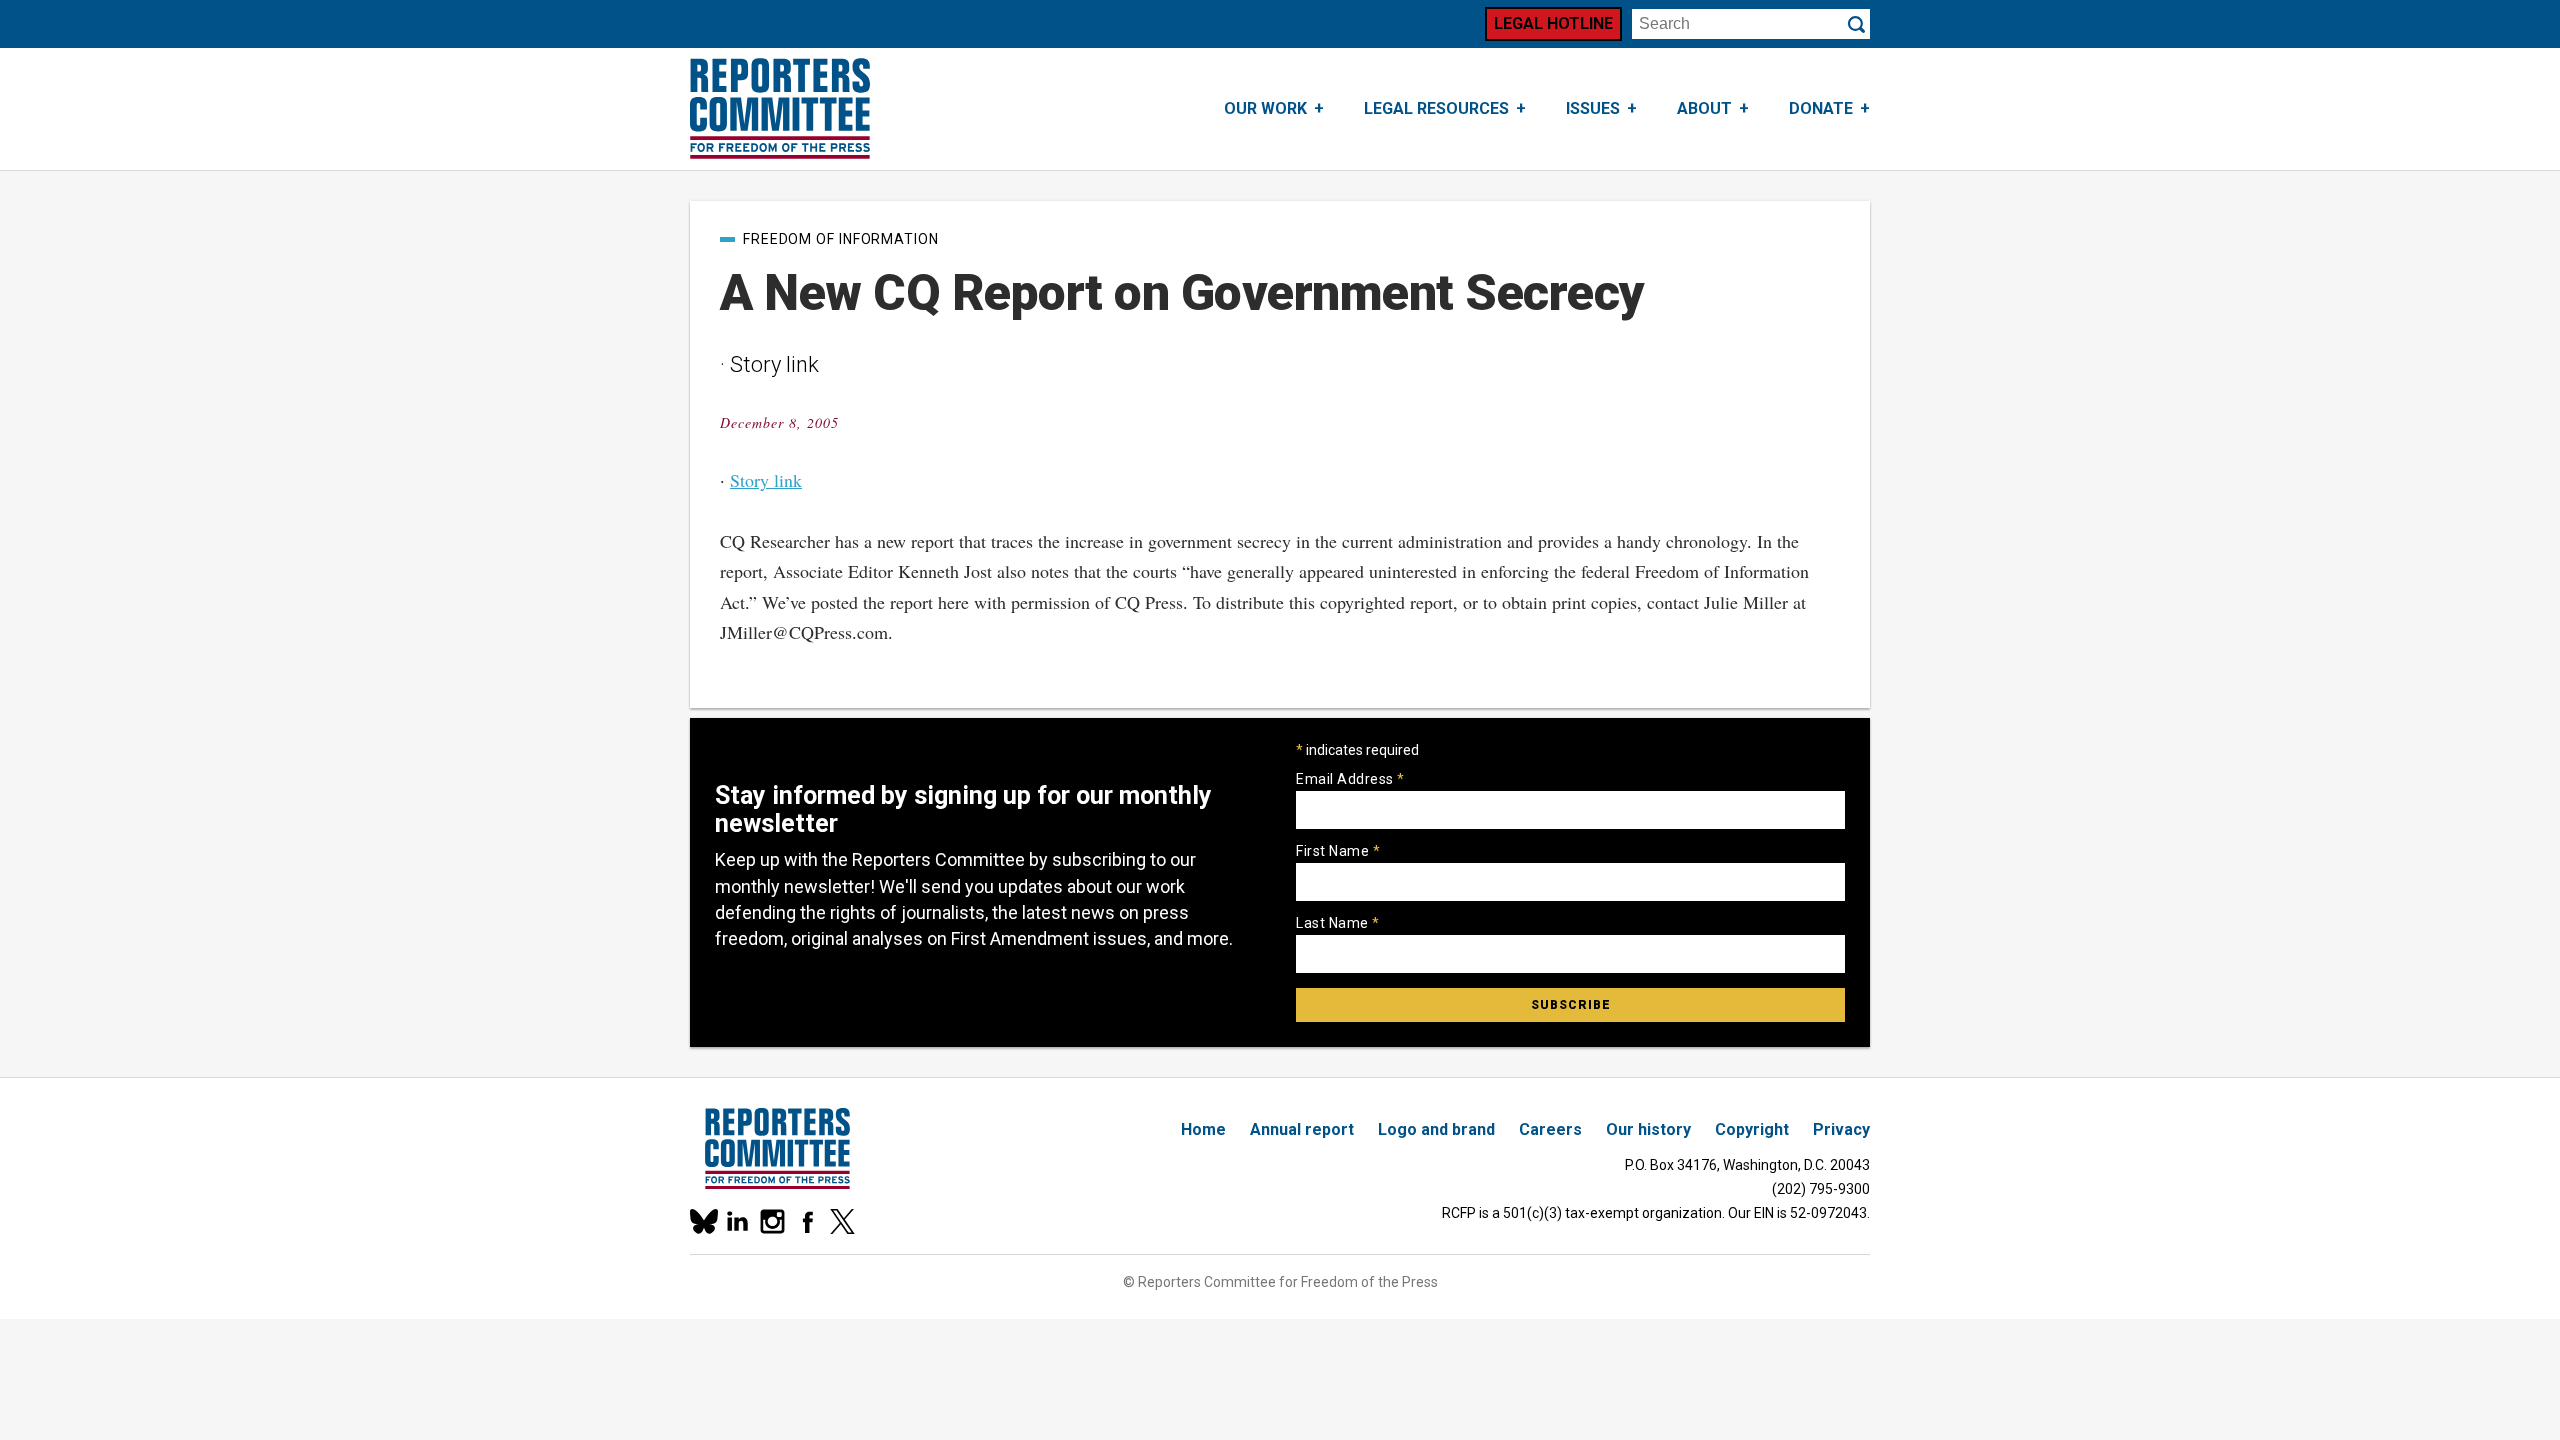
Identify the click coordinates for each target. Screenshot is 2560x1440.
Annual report (1302, 1129)
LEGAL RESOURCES (1436, 108)
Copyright (1752, 1129)
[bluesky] (702, 1221)
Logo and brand (1436, 1129)
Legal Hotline (1553, 23)
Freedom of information (841, 239)
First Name (1338, 851)
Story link (766, 480)
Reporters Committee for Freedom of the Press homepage (780, 109)
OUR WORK (1265, 108)
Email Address (1350, 779)
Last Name (1338, 923)
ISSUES (1593, 108)
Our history (1648, 1129)
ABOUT (1704, 108)
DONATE (1821, 108)
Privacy (1841, 1129)
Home (1203, 1129)
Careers (1550, 1129)
